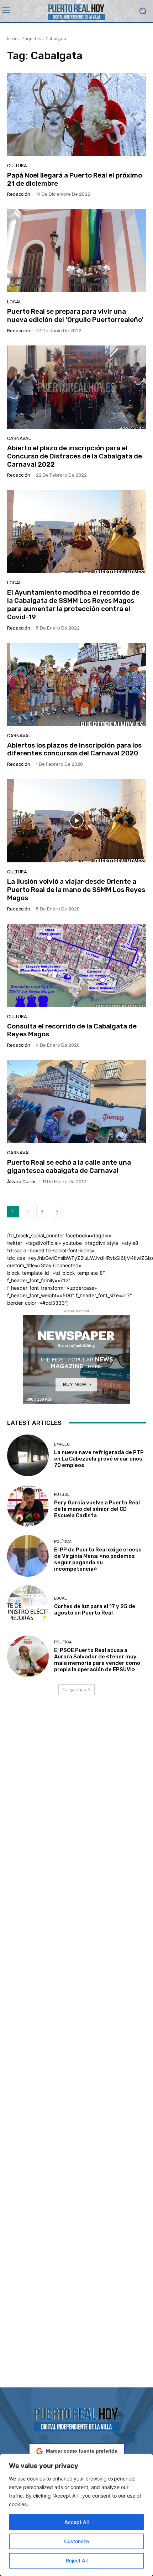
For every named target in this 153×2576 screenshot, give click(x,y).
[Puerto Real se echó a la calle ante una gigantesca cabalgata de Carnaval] (76, 1102)
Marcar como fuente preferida (82, 2451)
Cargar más (74, 1690)
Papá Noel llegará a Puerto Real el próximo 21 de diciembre (75, 179)
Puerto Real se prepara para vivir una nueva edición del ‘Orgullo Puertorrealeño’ (75, 315)
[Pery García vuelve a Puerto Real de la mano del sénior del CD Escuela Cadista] (28, 1506)
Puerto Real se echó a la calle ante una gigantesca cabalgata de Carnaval (69, 1166)
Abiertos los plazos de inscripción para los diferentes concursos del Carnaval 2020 (74, 749)
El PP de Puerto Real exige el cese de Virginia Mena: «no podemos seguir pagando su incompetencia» (98, 1559)
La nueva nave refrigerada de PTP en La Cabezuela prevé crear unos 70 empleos (99, 1459)
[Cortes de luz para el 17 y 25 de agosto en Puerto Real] (28, 1606)
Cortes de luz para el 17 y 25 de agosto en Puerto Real (95, 1610)
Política (63, 1542)
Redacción (19, 194)
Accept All (76, 2522)
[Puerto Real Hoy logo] (76, 2418)
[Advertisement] (76, 2048)
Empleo (62, 1444)
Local (14, 302)
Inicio (12, 39)
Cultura (17, 166)
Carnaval (19, 438)
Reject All (77, 2560)
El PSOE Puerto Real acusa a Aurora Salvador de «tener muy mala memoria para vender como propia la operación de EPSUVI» (97, 1660)
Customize (76, 2541)
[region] (76, 2515)
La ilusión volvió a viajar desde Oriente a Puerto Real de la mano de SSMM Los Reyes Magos (76, 890)
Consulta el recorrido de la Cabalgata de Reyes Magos (72, 1030)
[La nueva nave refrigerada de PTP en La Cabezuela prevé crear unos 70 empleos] (28, 1455)
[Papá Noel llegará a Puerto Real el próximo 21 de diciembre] (76, 114)
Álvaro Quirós (22, 1182)
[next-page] (57, 1212)
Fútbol (62, 1495)
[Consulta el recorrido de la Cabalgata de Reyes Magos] (76, 965)
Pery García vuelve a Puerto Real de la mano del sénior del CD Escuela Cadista (97, 1509)
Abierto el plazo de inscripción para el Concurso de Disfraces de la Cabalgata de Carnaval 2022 (75, 456)
